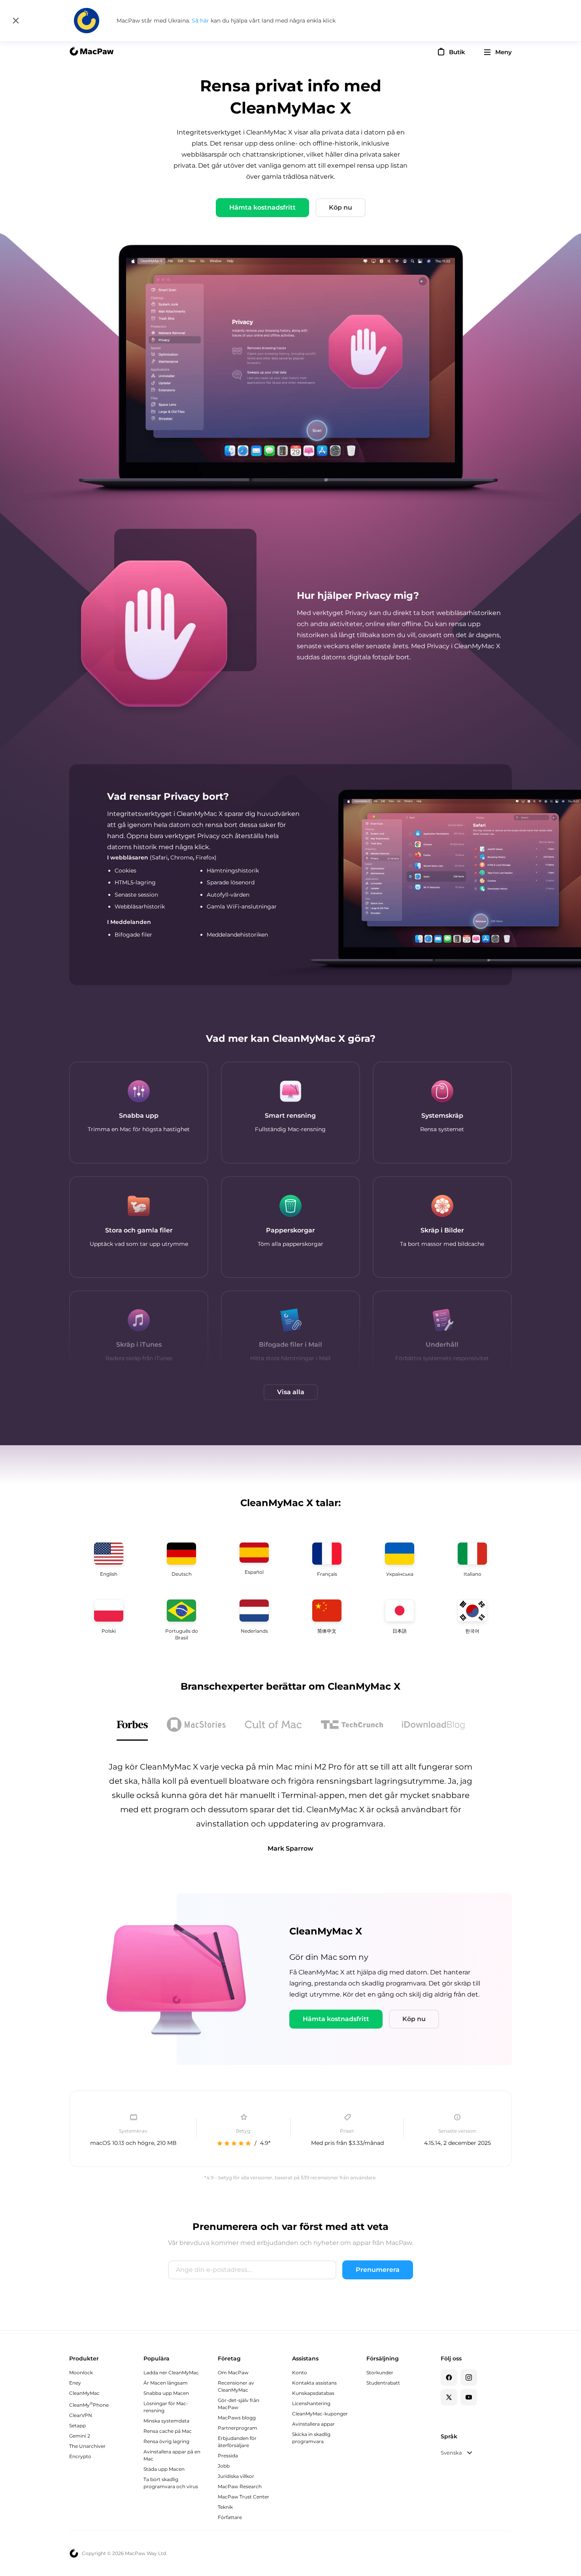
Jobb (224, 2466)
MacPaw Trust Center (243, 2497)
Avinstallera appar (313, 2424)
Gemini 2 (80, 2436)
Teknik (225, 2507)
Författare (230, 2517)
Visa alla (291, 1392)
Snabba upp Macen (166, 2393)
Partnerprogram (238, 2428)
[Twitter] (449, 2397)
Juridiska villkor (236, 2476)
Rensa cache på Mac (168, 2431)
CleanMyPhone (89, 2405)
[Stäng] (16, 21)
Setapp (77, 2426)
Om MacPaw (233, 2373)
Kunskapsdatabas (313, 2393)
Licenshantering (311, 2403)
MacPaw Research (240, 2486)
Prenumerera (378, 2270)
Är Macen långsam (166, 2383)
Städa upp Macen (164, 2469)
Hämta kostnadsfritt (262, 207)
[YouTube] (469, 2397)
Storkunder (380, 2373)
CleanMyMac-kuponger (320, 2414)
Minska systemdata (166, 2421)
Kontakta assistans (314, 2383)
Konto (300, 2373)
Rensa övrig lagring (166, 2441)
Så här (201, 21)
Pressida (228, 2456)
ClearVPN (81, 2415)
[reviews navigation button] (132, 1726)
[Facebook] (449, 2377)
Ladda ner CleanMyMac (171, 2373)
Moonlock (81, 2373)
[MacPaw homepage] (91, 52)
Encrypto (80, 2456)
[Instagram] (469, 2377)
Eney (75, 2383)
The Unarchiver (87, 2446)
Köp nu (340, 207)
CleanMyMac (84, 2393)
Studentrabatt (383, 2383)
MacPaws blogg (237, 2418)
